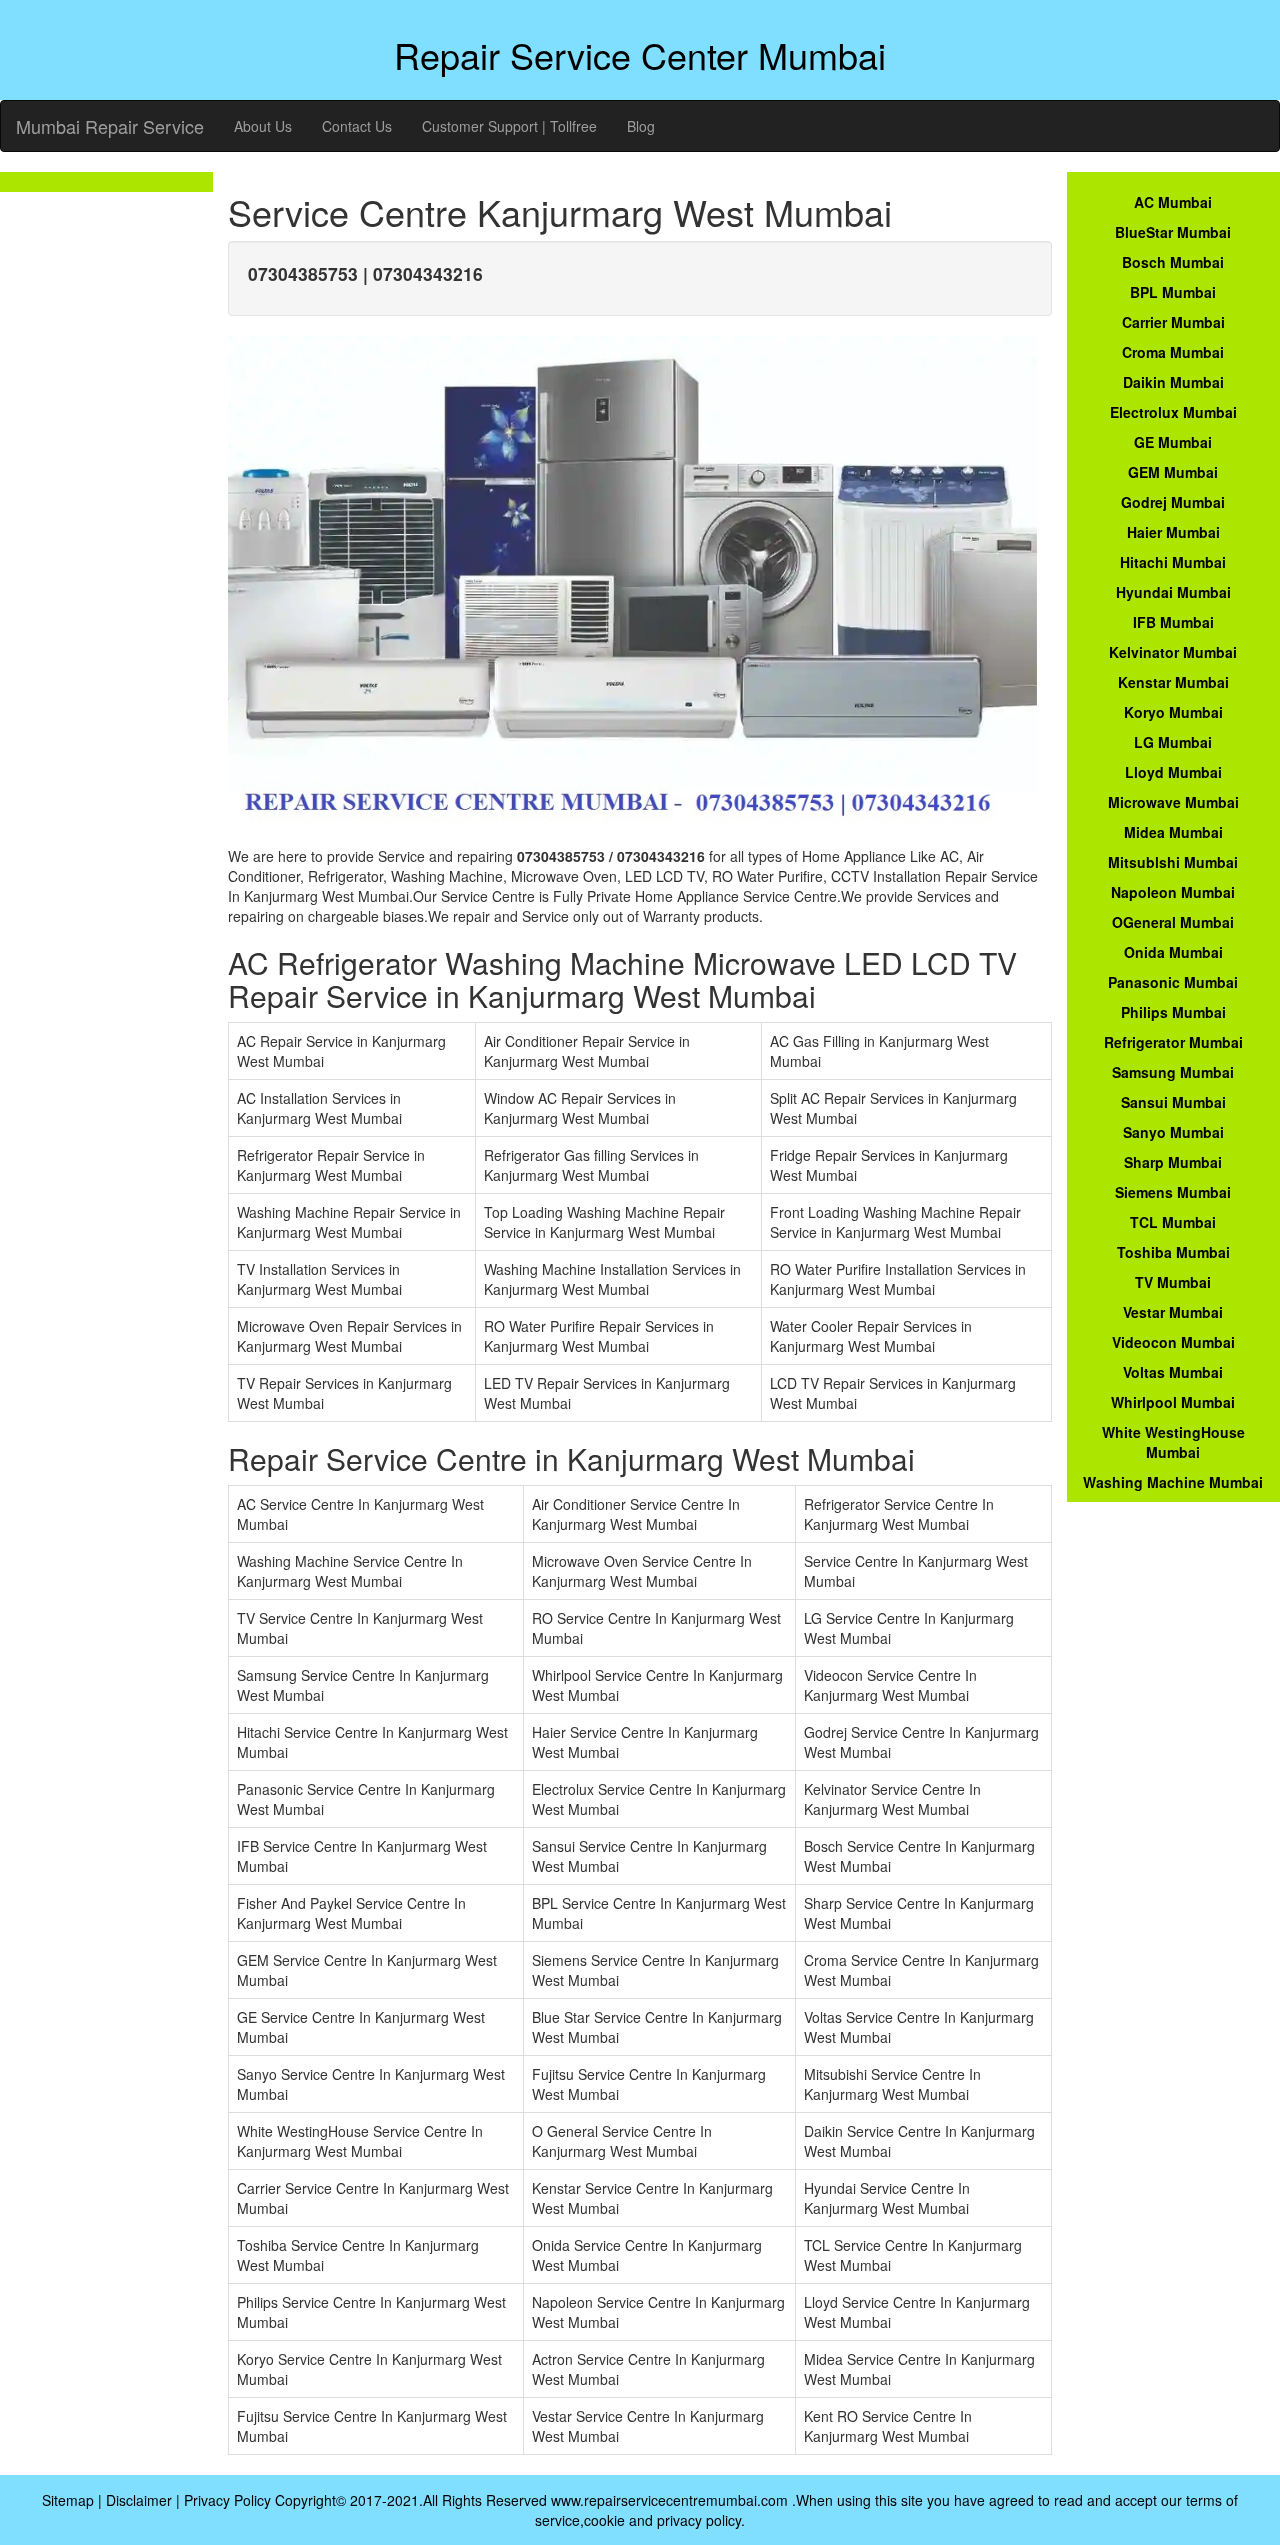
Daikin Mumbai (1173, 382)
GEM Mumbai (1173, 472)
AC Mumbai (1173, 202)
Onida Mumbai (1173, 952)
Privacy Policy (227, 2500)
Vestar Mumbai (1173, 1312)
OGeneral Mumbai (1173, 922)
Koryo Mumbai (1173, 712)
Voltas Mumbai (1173, 1372)
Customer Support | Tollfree (509, 126)
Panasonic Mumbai (1173, 982)
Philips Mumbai (1173, 1012)
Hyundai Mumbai (1173, 592)
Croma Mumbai (1173, 352)
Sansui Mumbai (1173, 1102)
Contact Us (357, 126)
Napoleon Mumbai (1173, 892)
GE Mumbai (1173, 442)
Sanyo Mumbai (1173, 1132)
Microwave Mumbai (1173, 802)
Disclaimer (139, 2500)
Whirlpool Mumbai (1173, 1402)
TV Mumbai (1173, 1282)
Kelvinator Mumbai (1173, 652)
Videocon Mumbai (1173, 1342)
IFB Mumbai (1173, 622)
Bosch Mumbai (1173, 262)
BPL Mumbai (1173, 292)
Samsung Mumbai (1173, 1072)
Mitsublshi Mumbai (1173, 862)
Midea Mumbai (1173, 832)
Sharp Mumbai (1173, 1162)
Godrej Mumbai (1173, 502)
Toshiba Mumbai (1173, 1252)
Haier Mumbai (1173, 532)
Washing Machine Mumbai (1173, 1482)
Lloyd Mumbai (1173, 772)
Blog (641, 126)
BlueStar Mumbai (1173, 232)
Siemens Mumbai (1173, 1192)
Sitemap (68, 2500)
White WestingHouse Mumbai (1173, 1442)
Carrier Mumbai (1173, 322)
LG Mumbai (1173, 742)
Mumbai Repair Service (110, 126)
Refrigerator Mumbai (1173, 1042)
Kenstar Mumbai (1173, 682)
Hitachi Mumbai (1173, 562)
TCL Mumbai (1173, 1222)
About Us (263, 126)
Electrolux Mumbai (1173, 412)
